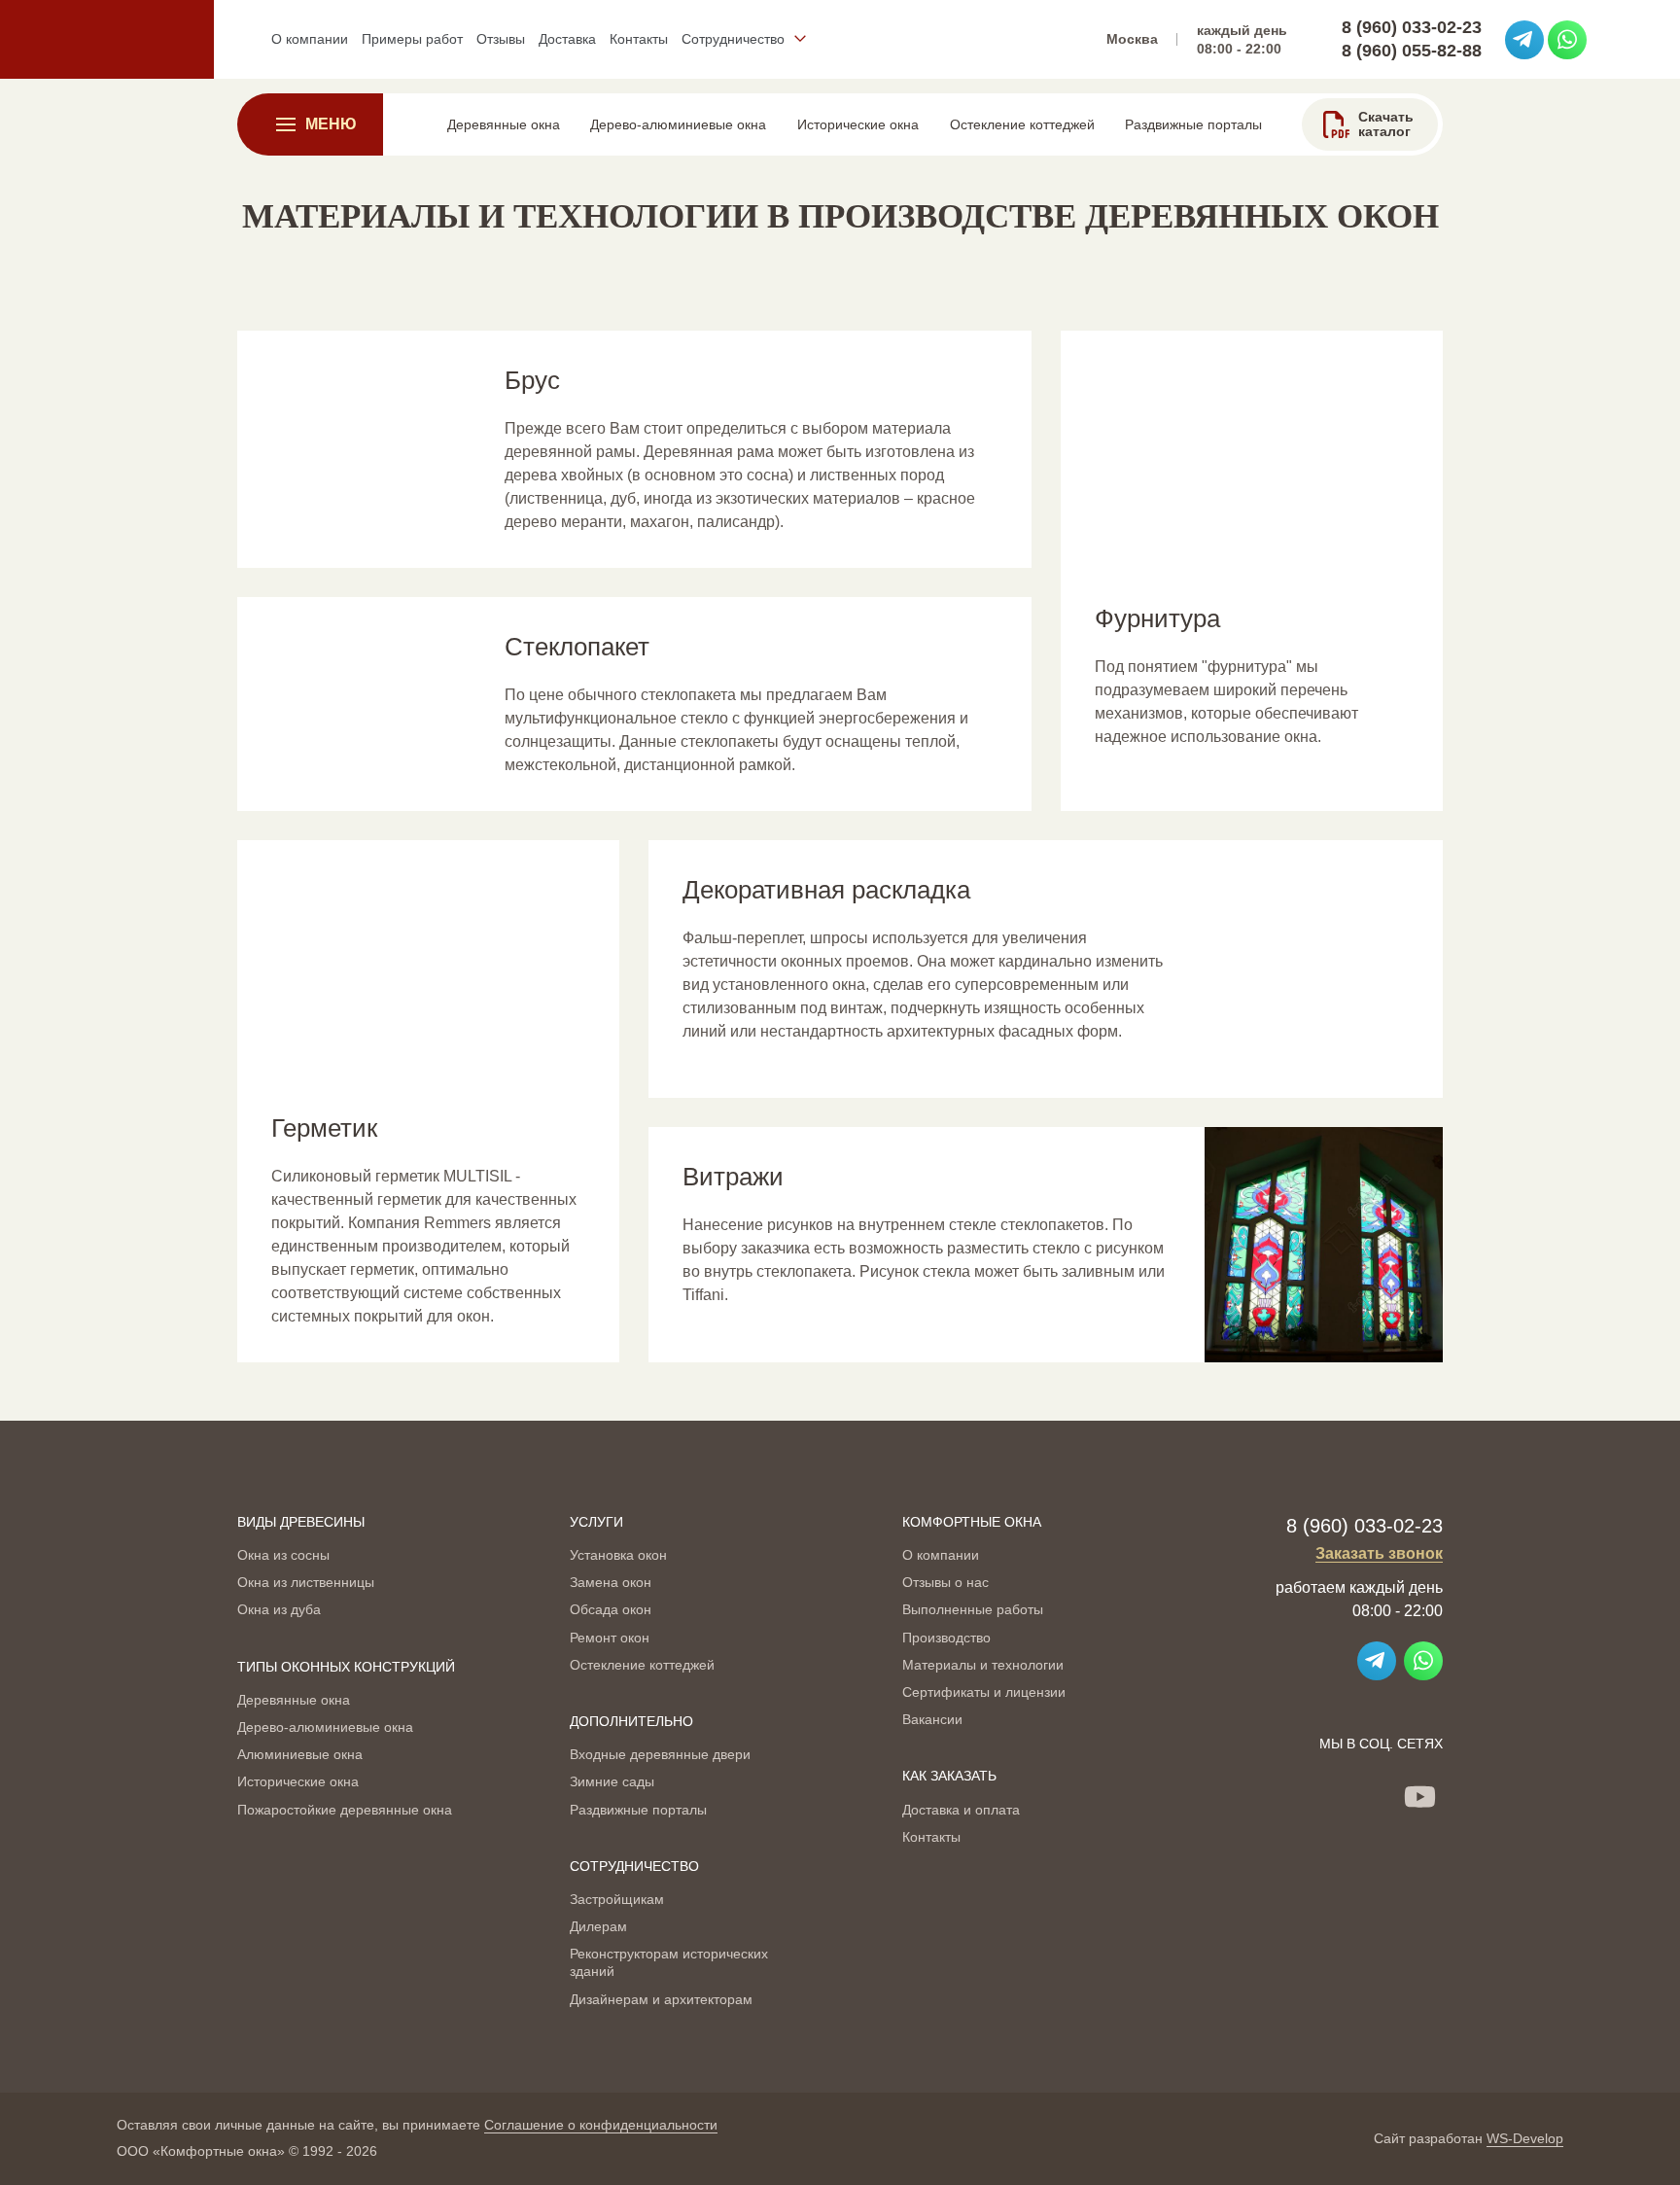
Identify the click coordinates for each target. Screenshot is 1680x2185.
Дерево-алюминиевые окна (325, 1727)
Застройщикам (617, 1899)
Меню (331, 124)
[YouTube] (1419, 1797)
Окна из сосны (283, 1555)
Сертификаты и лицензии (984, 1692)
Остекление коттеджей (642, 1665)
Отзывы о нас (945, 1582)
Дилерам (598, 1926)
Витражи (733, 1177)
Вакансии (932, 1719)
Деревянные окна (294, 1700)
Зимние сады (612, 1781)
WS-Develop (1525, 2138)
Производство (946, 1638)
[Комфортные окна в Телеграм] (1524, 40)
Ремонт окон (610, 1638)
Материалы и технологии (983, 1665)
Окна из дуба (279, 1609)
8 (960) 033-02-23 (1412, 27)
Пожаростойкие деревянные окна (345, 1810)
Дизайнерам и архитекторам (661, 1999)
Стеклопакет (577, 647)
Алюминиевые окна (300, 1754)
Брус (532, 380)
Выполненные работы (973, 1609)
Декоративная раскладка (826, 890)
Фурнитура (1157, 618)
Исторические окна (298, 1781)
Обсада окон (611, 1609)
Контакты (931, 1837)
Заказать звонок (1379, 1553)
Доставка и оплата (961, 1810)
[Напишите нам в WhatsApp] (1567, 40)
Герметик (324, 1128)
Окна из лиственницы (306, 1582)
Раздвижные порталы (638, 1810)
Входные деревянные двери (660, 1754)
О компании (941, 1555)
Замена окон (611, 1582)
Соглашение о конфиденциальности (601, 2125)
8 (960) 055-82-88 (1412, 51)
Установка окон (618, 1555)
